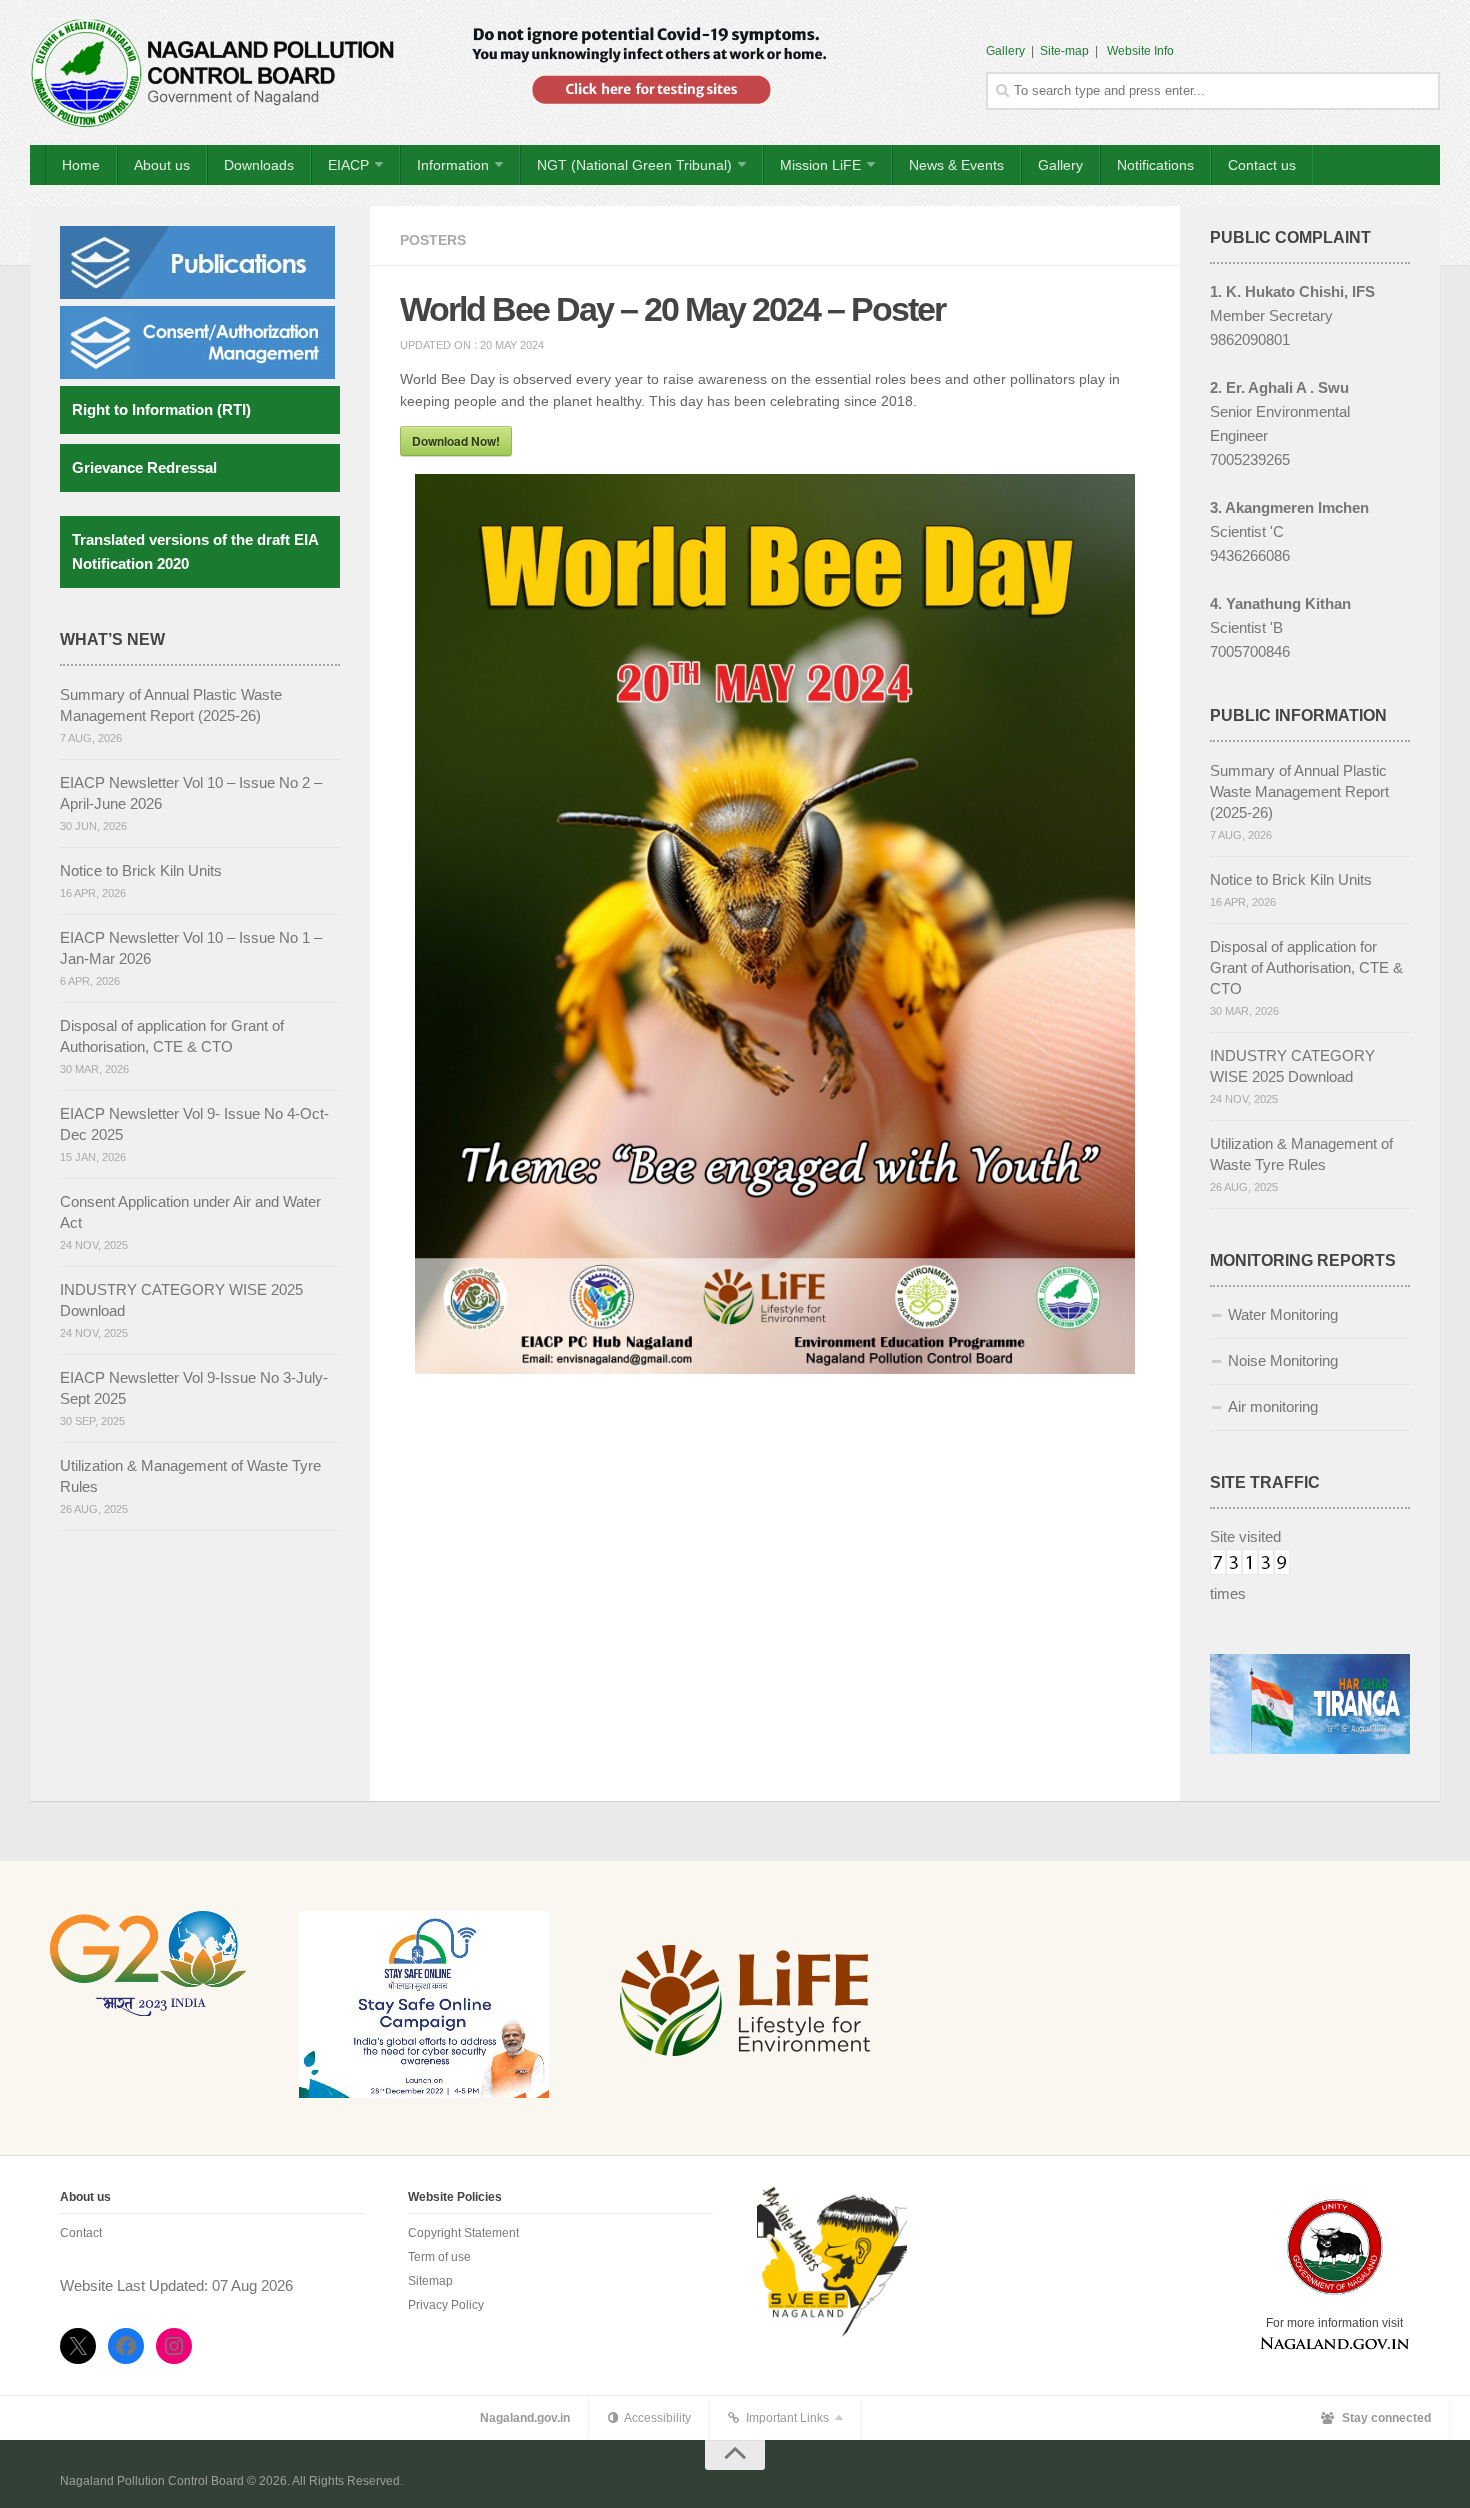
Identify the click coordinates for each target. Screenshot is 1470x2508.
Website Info (1140, 51)
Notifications (1155, 165)
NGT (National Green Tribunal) (634, 165)
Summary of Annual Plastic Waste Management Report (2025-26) (1299, 791)
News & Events (956, 165)
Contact (81, 2233)
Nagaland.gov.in (525, 2418)
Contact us (1262, 165)
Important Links (784, 2418)
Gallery (1005, 51)
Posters (433, 240)
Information (453, 165)
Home (81, 165)
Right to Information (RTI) (161, 409)
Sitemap (430, 2281)
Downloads (259, 165)
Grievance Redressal (144, 467)
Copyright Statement (463, 2233)
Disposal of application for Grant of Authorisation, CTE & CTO (1306, 967)
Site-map (1064, 51)
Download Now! (456, 441)
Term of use (439, 2257)
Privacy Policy (446, 2305)
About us (162, 165)
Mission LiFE (820, 165)
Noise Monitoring (1283, 1360)
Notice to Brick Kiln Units (141, 870)
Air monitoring (1273, 1406)
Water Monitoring (1283, 1314)
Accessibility (655, 2418)
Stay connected (1382, 2418)
